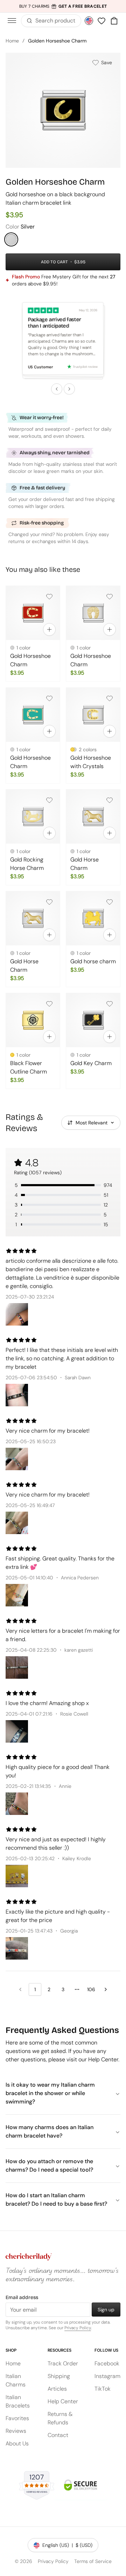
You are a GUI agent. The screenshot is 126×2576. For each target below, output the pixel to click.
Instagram (107, 2376)
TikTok (103, 2389)
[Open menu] (12, 21)
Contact (58, 2435)
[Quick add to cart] (49, 629)
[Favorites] (101, 21)
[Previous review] (57, 389)
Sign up (106, 2310)
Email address (22, 2297)
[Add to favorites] (49, 596)
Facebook (107, 2363)
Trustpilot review (86, 367)
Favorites (17, 2418)
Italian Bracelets (18, 2401)
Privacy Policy (78, 2328)
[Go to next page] (106, 1989)
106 (91, 1989)
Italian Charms (16, 2380)
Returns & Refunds (60, 2418)
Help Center (63, 2401)
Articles (57, 2389)
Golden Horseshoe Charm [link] (57, 41)
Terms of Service (93, 2561)
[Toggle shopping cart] (114, 21)
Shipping (59, 2376)
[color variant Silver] (11, 239)
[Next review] (69, 389)
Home (12, 41)
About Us (17, 2443)
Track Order (63, 2363)
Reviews (16, 2431)
